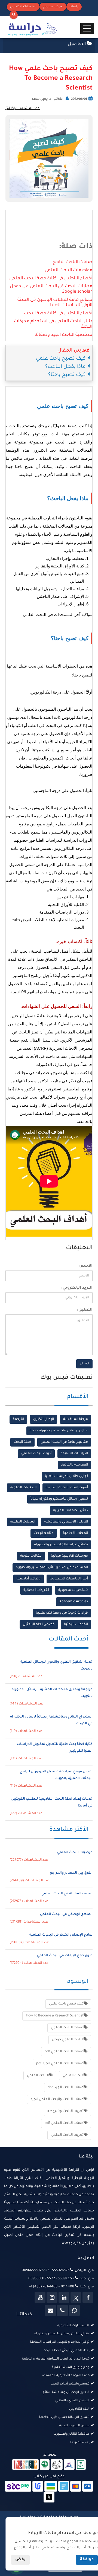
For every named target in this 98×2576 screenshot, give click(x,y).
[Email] (50, 2310)
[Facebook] (88, 2297)
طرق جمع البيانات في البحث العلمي (65, 1956)
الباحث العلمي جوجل (68, 2040)
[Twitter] (76, 2297)
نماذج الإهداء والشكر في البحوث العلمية (61, 1935)
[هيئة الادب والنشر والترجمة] (25, 2465)
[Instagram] (52, 2297)
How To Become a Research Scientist (55, 2016)
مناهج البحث (44, 1533)
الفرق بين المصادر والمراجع (71, 1873)
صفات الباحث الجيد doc (66, 2087)
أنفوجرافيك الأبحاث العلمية (67, 1488)
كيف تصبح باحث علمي (66, 2004)
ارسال (84, 1364)
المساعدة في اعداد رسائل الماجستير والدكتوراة (52, 1568)
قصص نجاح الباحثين (39, 1624)
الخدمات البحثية (76, 1624)
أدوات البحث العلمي (36, 1454)
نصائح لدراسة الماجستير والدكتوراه (61, 1545)
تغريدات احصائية (36, 1590)
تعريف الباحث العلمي (67, 2135)
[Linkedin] (64, 2297)
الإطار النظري (44, 1419)
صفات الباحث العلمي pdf (64, 2052)
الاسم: (86, 1266)
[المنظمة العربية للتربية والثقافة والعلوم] (45, 2465)
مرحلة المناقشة (76, 1419)
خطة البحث (22, 1442)
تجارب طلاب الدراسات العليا (66, 1476)
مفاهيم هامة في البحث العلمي (64, 1442)
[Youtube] (40, 2297)
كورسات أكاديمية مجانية (69, 1556)
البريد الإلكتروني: (77, 1288)
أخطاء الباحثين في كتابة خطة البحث (58, 314)
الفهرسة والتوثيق (74, 1465)
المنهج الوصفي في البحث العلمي (66, 1914)
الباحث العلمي (38, 2076)
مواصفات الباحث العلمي (68, 270)
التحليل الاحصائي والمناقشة (66, 1522)
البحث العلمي (73, 2076)
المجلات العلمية (23, 1522)
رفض (20, 2560)
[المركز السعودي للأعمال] (69, 2465)
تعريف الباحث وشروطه (65, 2111)
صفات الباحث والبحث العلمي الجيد (57, 2099)
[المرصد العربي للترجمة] (57, 2465)
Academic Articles (74, 1602)
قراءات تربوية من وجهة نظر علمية (62, 1613)
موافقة (87, 2560)
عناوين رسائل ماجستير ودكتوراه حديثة (59, 1431)
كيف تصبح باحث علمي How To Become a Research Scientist (51, 79)
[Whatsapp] (74, 2310)
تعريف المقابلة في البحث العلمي (67, 1894)
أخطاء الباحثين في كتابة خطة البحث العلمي (51, 279)
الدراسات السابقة (74, 1454)
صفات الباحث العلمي (67, 2028)
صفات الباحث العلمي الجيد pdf (60, 2064)
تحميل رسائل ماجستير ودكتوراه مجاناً (59, 1499)
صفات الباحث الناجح (73, 262)
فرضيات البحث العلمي (75, 1853)
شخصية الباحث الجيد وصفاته (64, 335)
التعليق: (85, 1310)
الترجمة (18, 1419)
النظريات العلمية (23, 1488)
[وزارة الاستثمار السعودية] (81, 2465)
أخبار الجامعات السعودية (69, 1579)
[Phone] (62, 2310)
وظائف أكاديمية (29, 1579)
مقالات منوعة (31, 1556)
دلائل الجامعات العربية (71, 1511)
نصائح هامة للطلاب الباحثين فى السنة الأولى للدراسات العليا (55, 303)
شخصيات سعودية (73, 1590)
